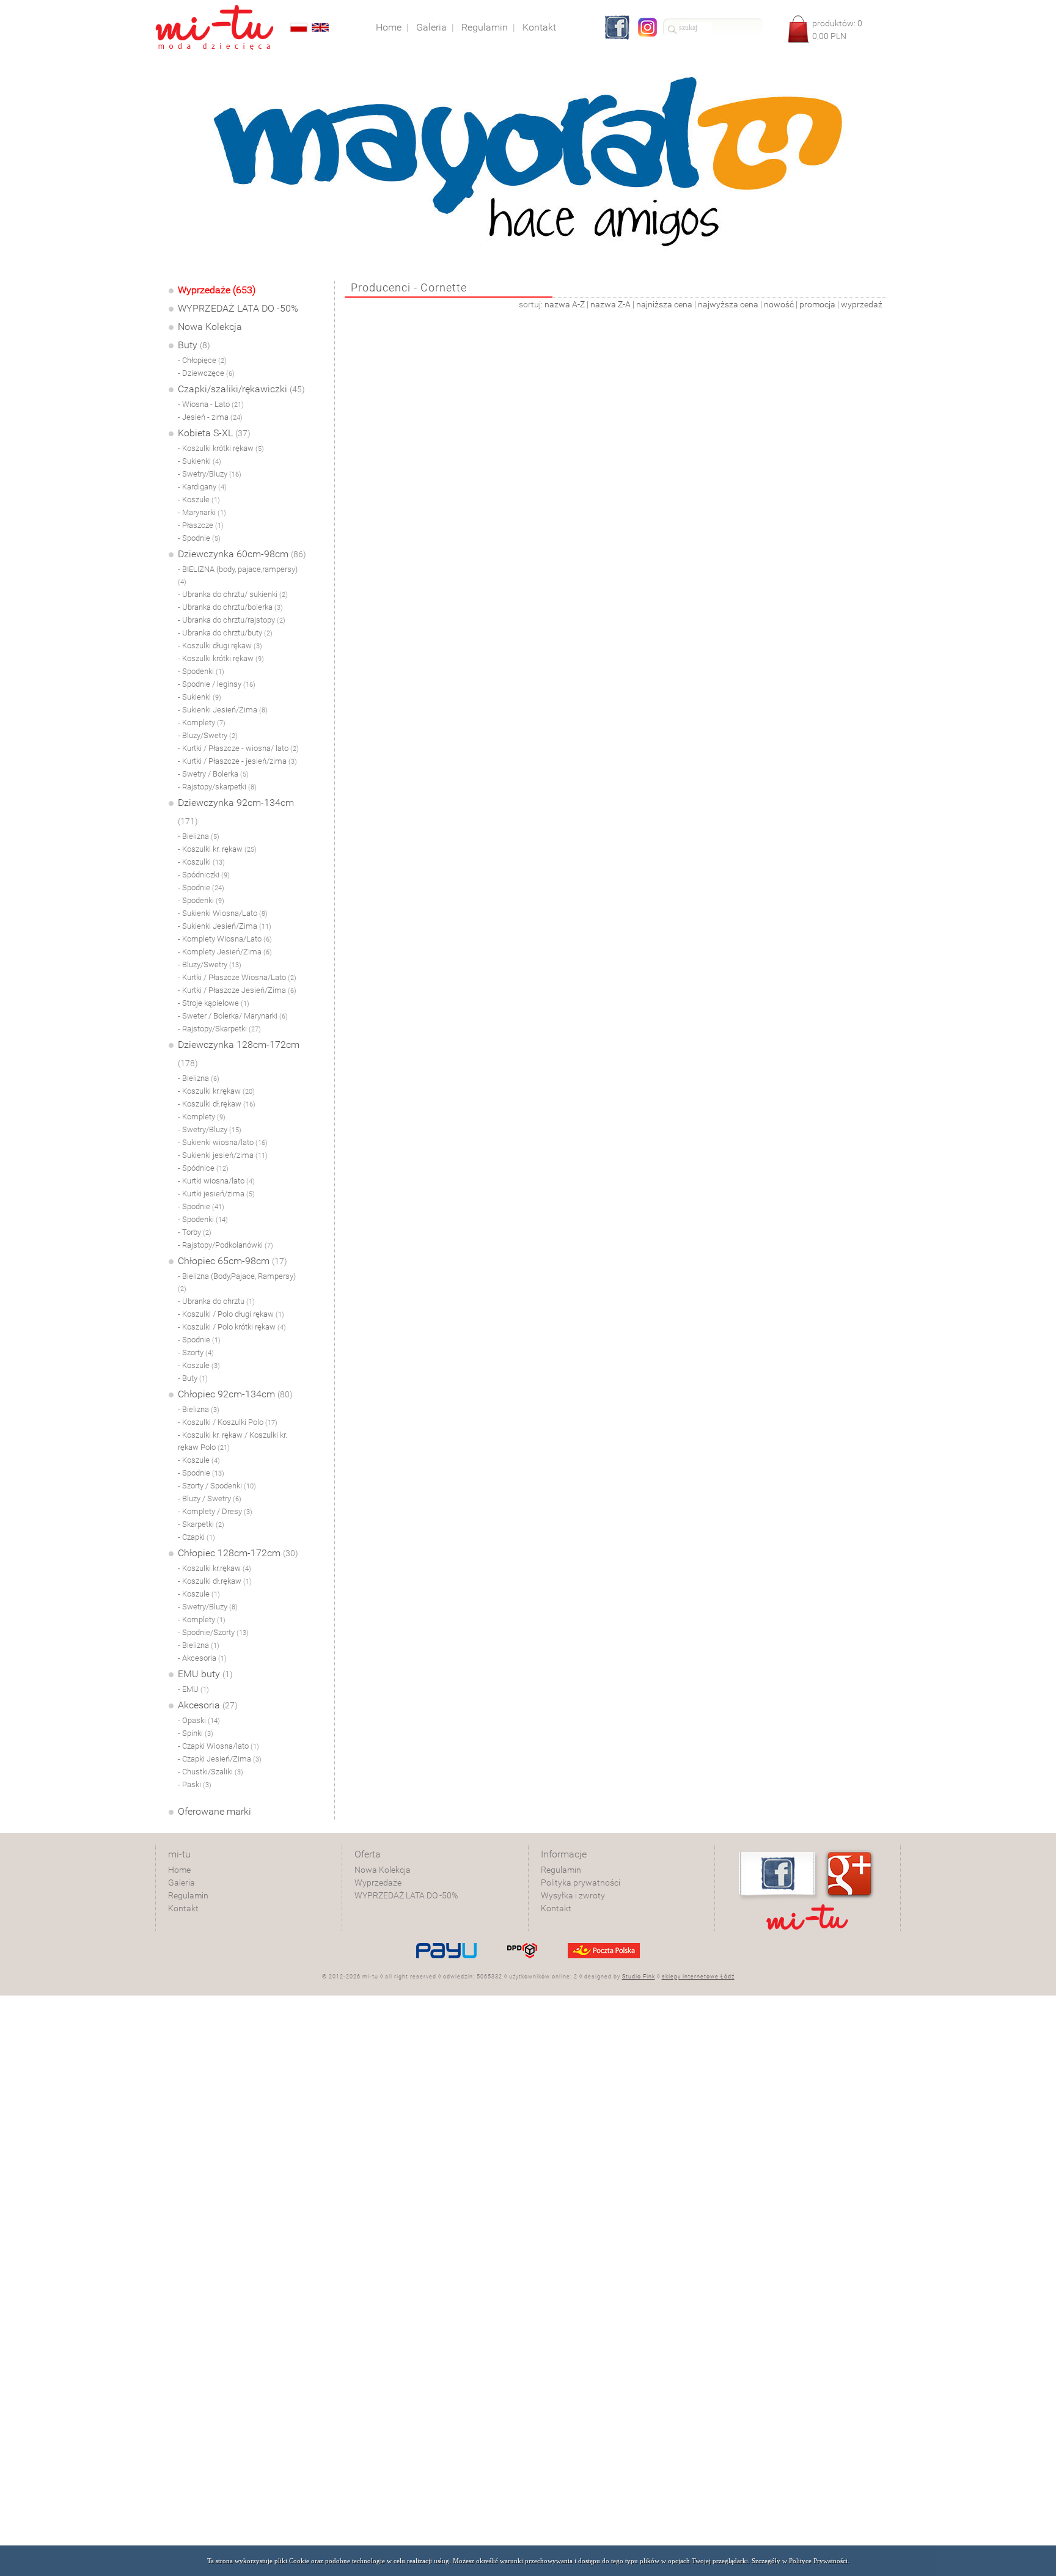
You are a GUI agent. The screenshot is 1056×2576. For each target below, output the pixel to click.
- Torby (195, 1232)
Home (179, 1870)
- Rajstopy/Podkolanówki (226, 1245)
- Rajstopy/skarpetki (217, 787)
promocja (817, 304)
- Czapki (196, 1537)
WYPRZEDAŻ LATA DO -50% (238, 308)
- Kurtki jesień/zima (216, 1194)
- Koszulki (201, 862)
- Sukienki (200, 461)
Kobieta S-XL (214, 433)
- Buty (193, 1378)
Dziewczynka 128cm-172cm (239, 1053)
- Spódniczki (204, 875)
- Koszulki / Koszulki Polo (228, 1422)
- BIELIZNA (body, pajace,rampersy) (238, 575)
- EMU (193, 1689)
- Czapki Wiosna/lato (218, 1746)
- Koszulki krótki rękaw (221, 448)
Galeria (182, 1883)
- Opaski (199, 1720)
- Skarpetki (201, 1524)
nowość (779, 304)
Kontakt (183, 1908)
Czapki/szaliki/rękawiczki (241, 389)
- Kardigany (202, 487)
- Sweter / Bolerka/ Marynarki (233, 1016)
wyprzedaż (862, 304)
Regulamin (188, 1895)
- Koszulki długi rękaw (220, 646)
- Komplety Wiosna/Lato (225, 939)
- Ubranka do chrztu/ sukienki (233, 594)
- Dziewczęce (206, 373)
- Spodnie (199, 538)
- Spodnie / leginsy (217, 684)
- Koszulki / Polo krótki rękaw (232, 1327)
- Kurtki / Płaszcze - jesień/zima (237, 761)
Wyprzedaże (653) (217, 290)
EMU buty (205, 1674)
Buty (194, 345)
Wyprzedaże (378, 1883)
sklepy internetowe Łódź (698, 1977)
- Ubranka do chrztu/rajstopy (232, 620)
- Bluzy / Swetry (210, 1498)
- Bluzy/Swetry (208, 735)
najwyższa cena (728, 304)
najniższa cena (664, 304)
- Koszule (199, 499)
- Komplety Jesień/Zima (225, 952)
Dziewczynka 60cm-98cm (242, 554)
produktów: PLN (837, 30)
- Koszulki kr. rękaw (217, 849)
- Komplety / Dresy (215, 1511)
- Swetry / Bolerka (213, 774)
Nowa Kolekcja (210, 327)
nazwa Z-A (610, 304)
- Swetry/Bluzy (210, 474)
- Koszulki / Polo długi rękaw (231, 1314)
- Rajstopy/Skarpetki (219, 1029)
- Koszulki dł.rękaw (217, 1104)
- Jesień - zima (210, 417)
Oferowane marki (215, 1811)
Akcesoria (208, 1705)
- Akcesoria (202, 1658)
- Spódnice (203, 1168)
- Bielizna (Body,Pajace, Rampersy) (237, 1282)
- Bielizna (199, 836)
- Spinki (196, 1733)
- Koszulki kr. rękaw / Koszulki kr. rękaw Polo (233, 1441)
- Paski (195, 1784)
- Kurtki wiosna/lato (216, 1181)
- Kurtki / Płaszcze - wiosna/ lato (238, 748)
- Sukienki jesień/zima (223, 1155)
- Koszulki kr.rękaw (216, 1091)
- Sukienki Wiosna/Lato (223, 913)
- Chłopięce (202, 360)
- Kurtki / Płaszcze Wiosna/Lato (237, 977)
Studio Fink (639, 1977)
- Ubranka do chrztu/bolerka (230, 607)
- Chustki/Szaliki (211, 1772)
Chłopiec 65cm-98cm (233, 1261)
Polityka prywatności (581, 1883)
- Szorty (196, 1352)
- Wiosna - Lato (211, 404)
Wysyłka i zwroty (573, 1895)
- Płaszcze (201, 525)
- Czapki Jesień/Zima (220, 1759)
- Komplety (202, 723)
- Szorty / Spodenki (217, 1486)
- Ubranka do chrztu (216, 1301)
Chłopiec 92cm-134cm (235, 1394)
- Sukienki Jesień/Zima (223, 710)
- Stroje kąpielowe (214, 1003)
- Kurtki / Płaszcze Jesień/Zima (237, 990)
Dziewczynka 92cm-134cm (236, 811)
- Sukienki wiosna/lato (223, 1142)
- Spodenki (201, 671)
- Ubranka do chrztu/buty (225, 633)
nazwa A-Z (565, 304)
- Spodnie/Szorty (213, 1632)
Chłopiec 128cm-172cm (238, 1553)
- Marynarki (202, 512)
